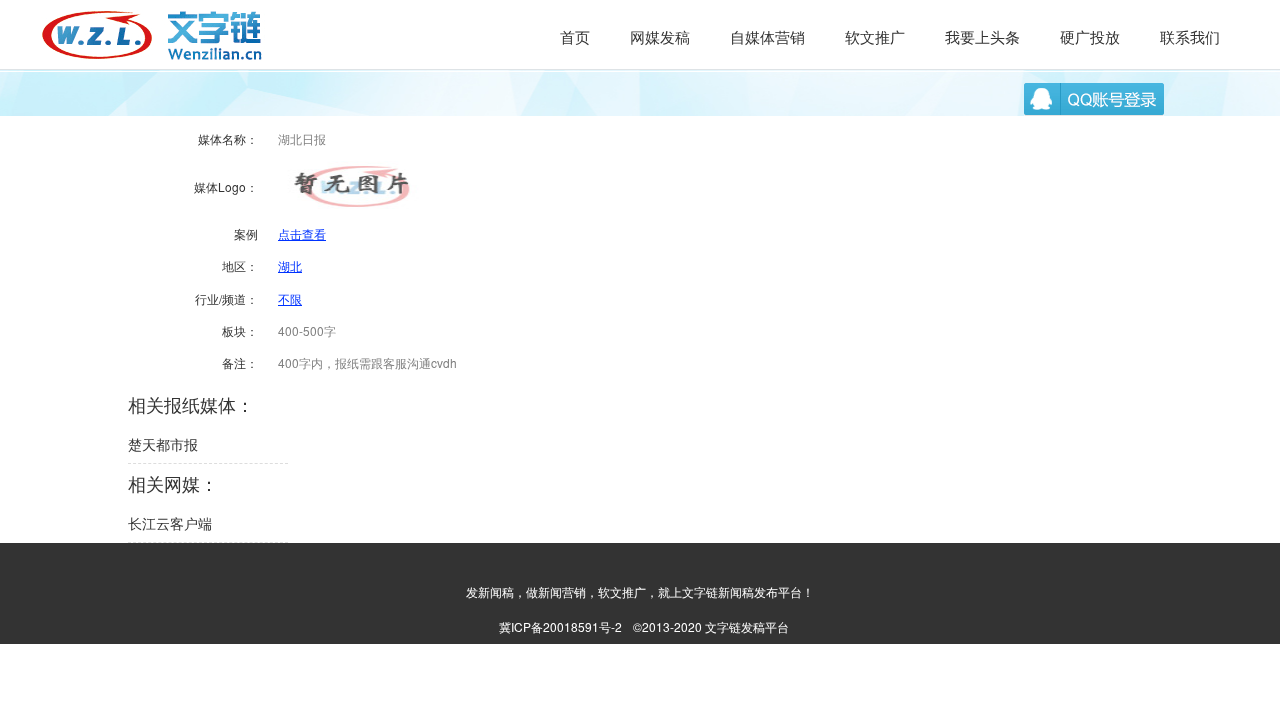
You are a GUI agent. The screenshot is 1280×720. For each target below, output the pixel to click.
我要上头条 (982, 36)
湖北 (290, 265)
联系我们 (1190, 36)
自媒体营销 (767, 36)
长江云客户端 (170, 523)
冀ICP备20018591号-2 (560, 626)
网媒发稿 (660, 36)
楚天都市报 (163, 444)
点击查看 (302, 233)
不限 (290, 298)
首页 (575, 36)
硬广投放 (1090, 36)
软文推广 (875, 36)
